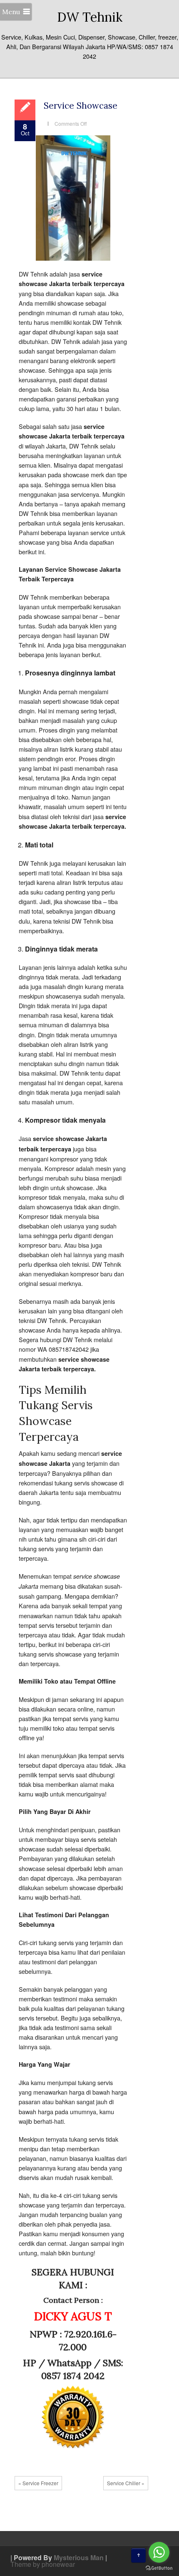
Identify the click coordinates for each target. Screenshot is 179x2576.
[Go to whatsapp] (159, 2552)
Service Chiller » (126, 2483)
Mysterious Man (79, 2557)
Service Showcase (81, 106)
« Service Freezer (38, 2483)
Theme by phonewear (43, 2564)
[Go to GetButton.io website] (159, 2568)
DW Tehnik (90, 17)
